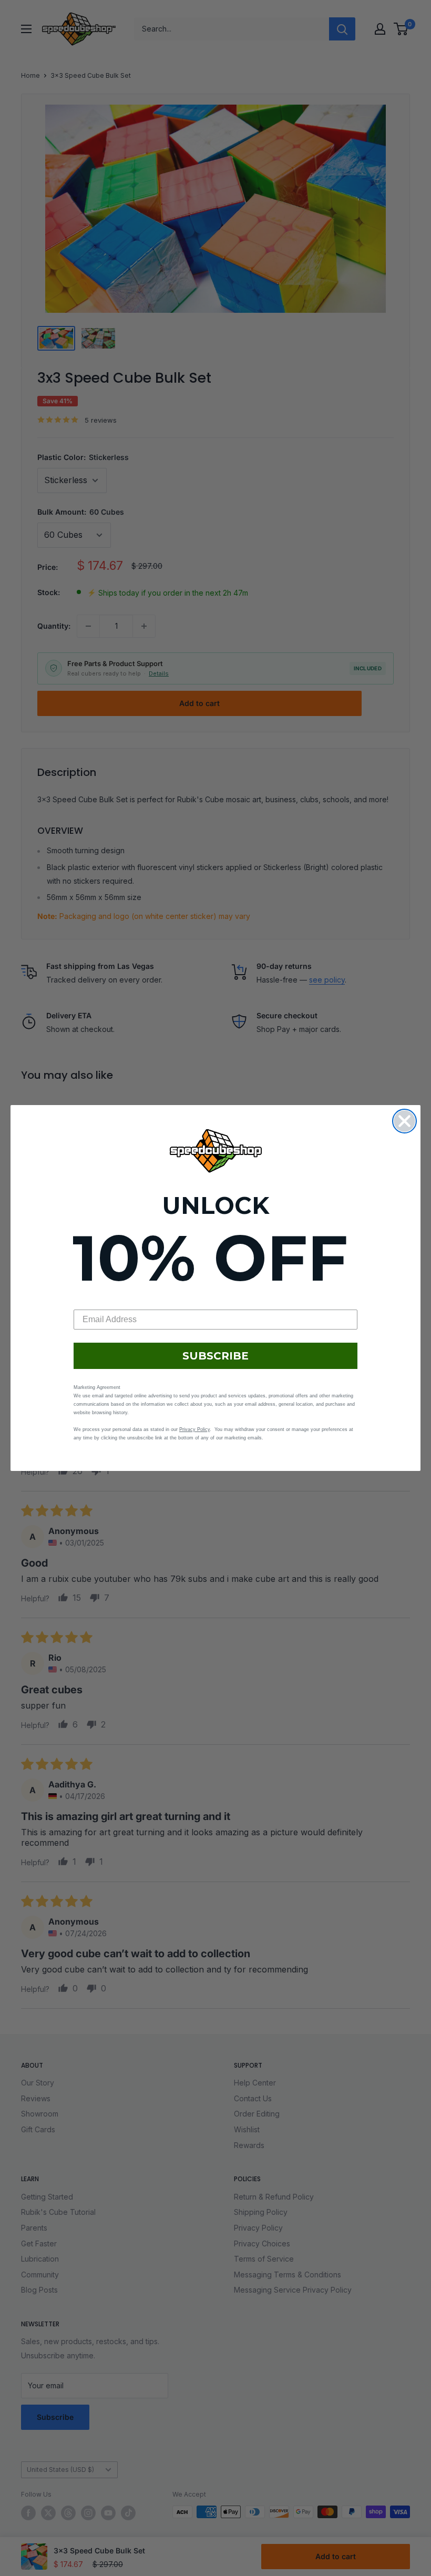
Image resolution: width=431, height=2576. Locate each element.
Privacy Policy (194, 1429)
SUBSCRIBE (215, 1356)
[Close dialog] (404, 1121)
